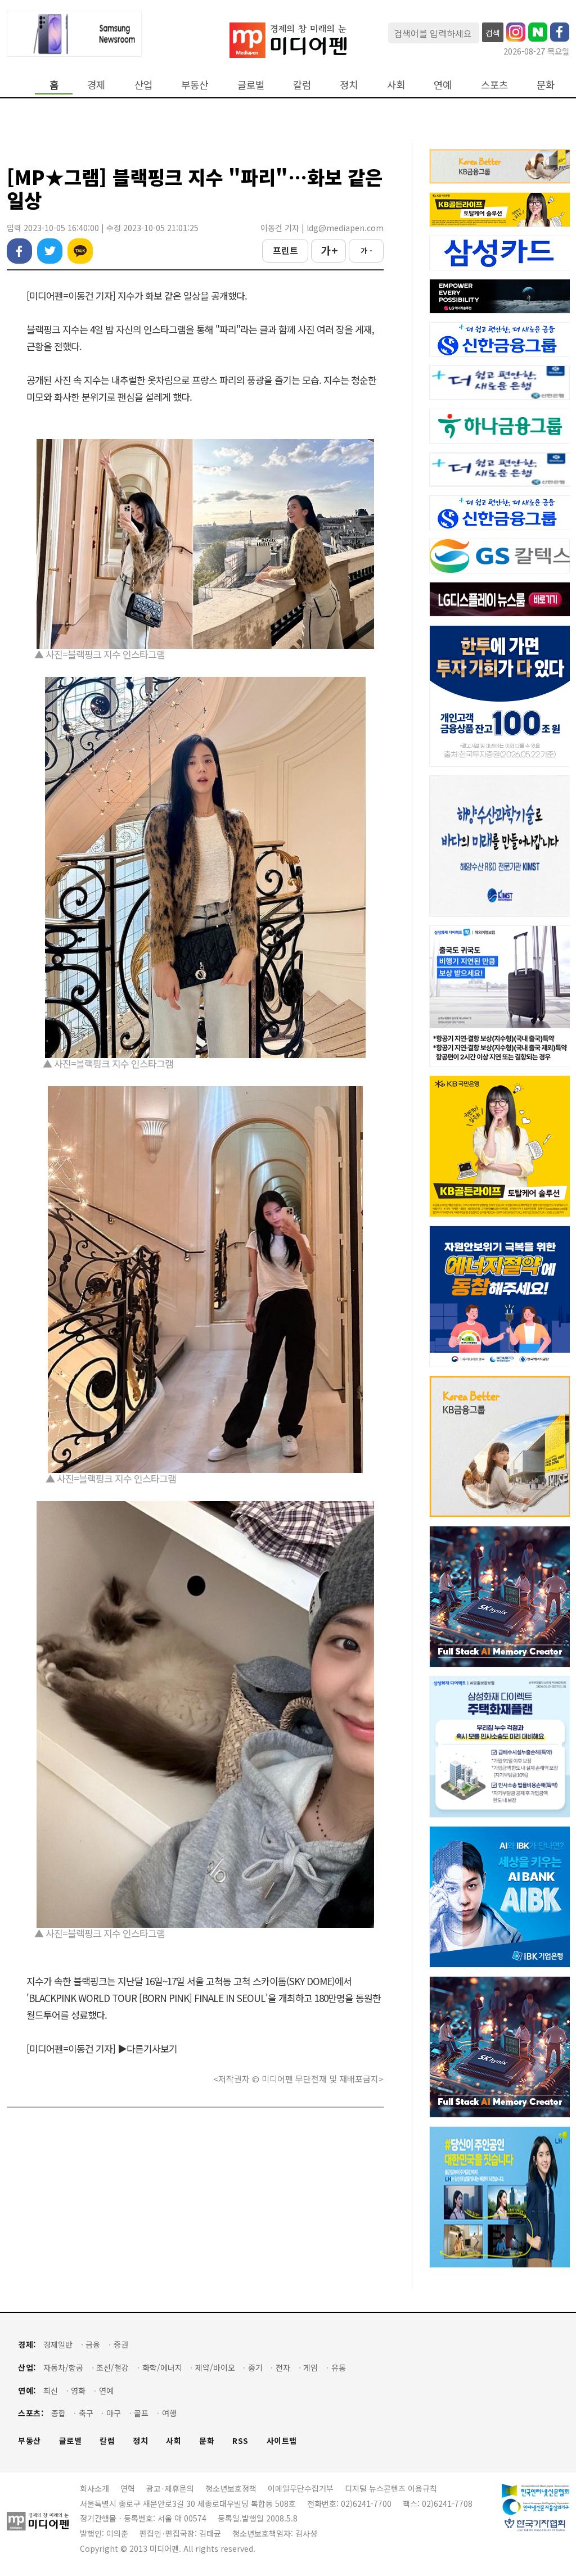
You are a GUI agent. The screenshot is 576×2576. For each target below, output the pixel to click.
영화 (78, 2391)
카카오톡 (80, 251)
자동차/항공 (63, 2368)
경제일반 (58, 2345)
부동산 (195, 85)
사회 (396, 85)
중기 (255, 2368)
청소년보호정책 (231, 2488)
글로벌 (251, 85)
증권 (121, 2345)
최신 (51, 2391)
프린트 (285, 250)
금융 (93, 2345)
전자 (283, 2368)
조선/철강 (112, 2368)
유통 (339, 2368)
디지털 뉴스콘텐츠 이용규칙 (391, 2488)
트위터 (50, 251)
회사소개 (94, 2488)
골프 (141, 2413)
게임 (310, 2368)
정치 (349, 85)
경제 (96, 85)
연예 (443, 85)
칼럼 (302, 85)
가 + (329, 250)
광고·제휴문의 (170, 2488)
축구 (86, 2413)
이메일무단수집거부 (301, 2488)
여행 (169, 2413)
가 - (366, 250)
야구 (114, 2413)
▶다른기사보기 (147, 2048)
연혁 (128, 2488)
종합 (58, 2413)
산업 (143, 85)
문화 (546, 85)
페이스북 (19, 251)
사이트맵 (282, 2441)
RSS (240, 2441)
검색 (493, 33)
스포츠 (494, 85)
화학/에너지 (162, 2368)
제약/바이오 (215, 2368)
